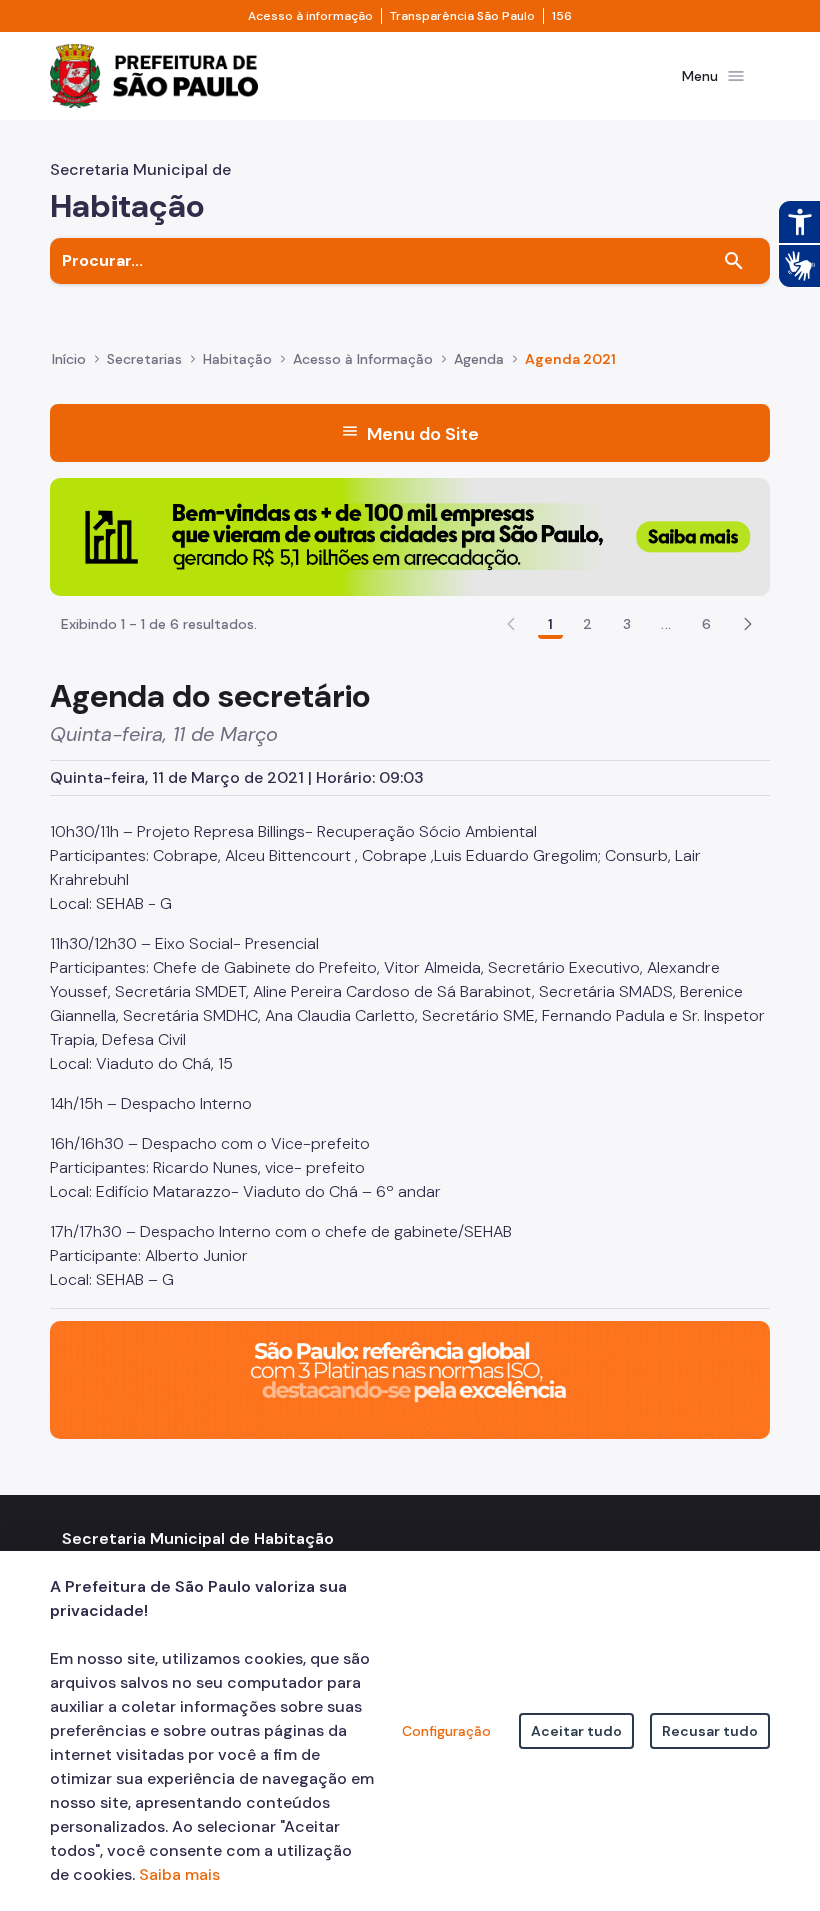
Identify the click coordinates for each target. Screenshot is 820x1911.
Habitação (237, 359)
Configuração (446, 1731)
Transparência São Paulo (462, 16)
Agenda (479, 359)
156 (562, 16)
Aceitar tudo (576, 1731)
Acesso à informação (310, 16)
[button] (748, 624)
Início (69, 359)
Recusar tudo (710, 1731)
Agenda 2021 (570, 359)
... (666, 624)
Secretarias (144, 359)
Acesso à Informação (363, 359)
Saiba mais (179, 1874)
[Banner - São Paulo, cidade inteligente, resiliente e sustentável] (410, 1378)
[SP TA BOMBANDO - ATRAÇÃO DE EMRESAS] (410, 535)
